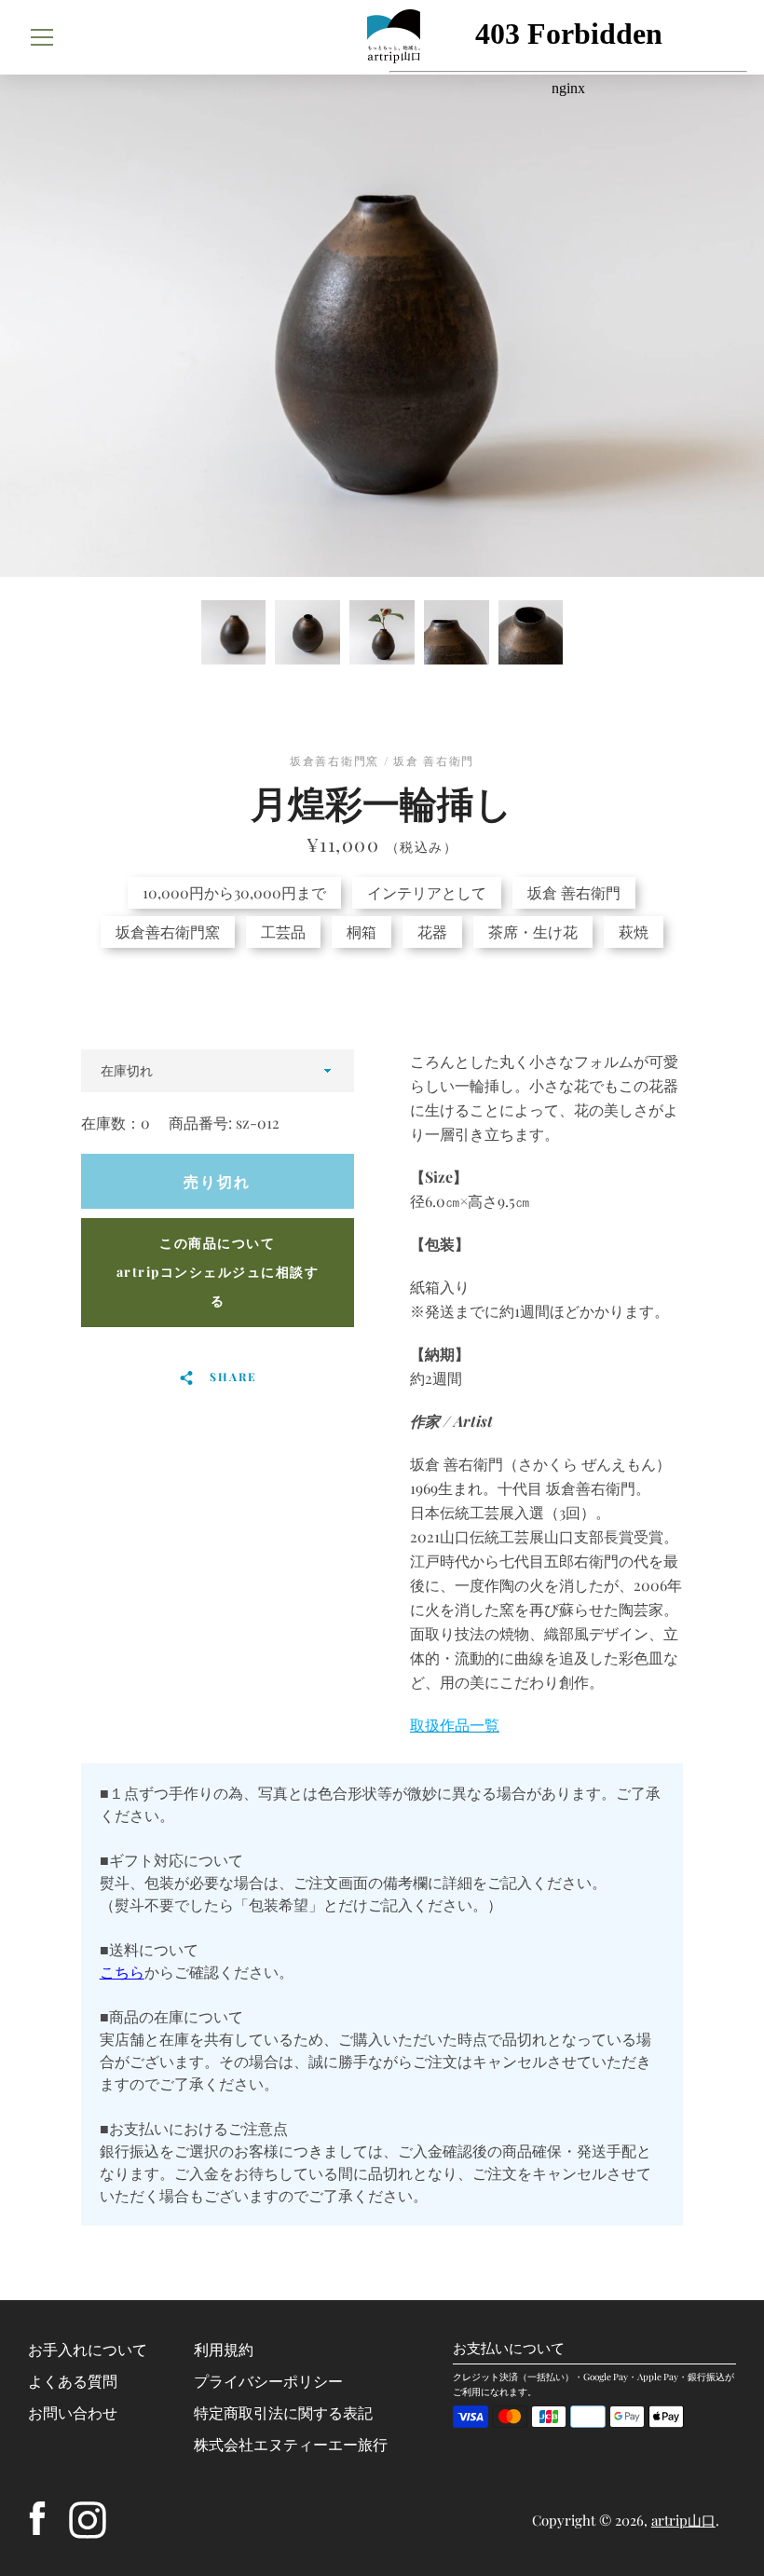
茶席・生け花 (533, 932)
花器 (432, 932)
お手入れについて (88, 2349)
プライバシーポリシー (268, 2381)
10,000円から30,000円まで (234, 892)
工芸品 (283, 932)
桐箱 (362, 932)
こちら (122, 1972)
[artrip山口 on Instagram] (88, 2518)
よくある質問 (73, 2381)
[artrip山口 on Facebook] (37, 2518)
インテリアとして (427, 892)
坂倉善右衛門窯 (168, 932)
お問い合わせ (73, 2412)
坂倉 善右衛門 (574, 892)
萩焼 (634, 932)
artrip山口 (683, 2520)
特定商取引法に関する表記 (283, 2412)
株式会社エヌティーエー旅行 (291, 2444)
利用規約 (224, 2349)
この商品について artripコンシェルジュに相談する (218, 1272)
